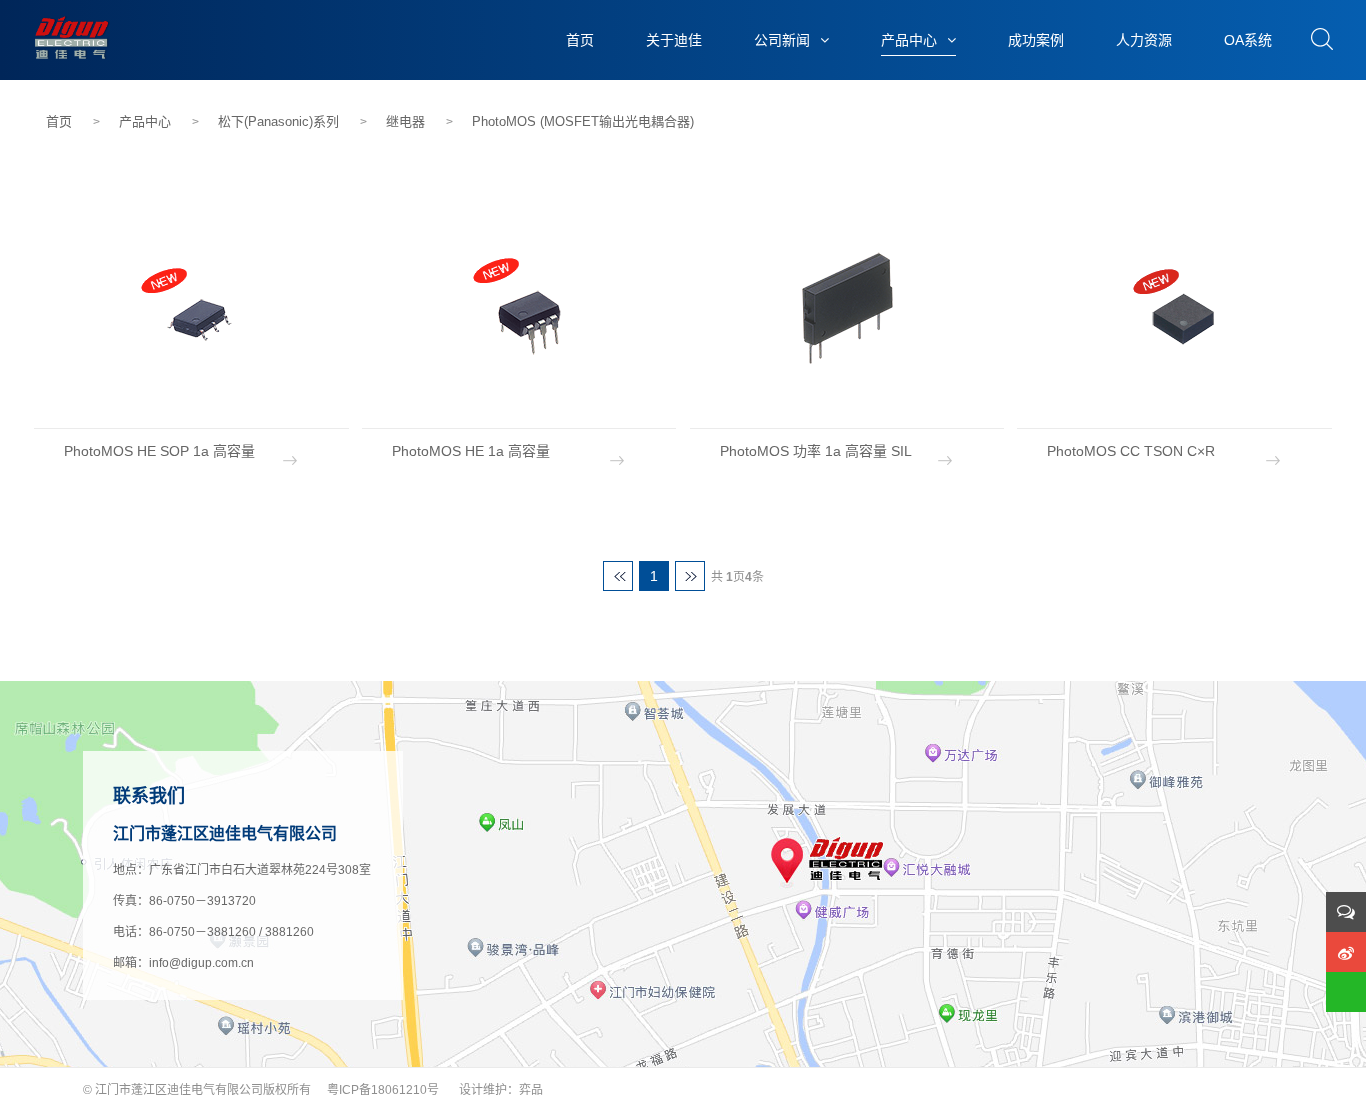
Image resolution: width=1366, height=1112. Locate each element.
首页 (59, 121)
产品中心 (145, 121)
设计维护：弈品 (501, 1090)
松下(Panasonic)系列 (278, 121)
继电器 (405, 121)
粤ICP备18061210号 (383, 1090)
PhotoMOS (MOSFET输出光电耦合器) (583, 121)
